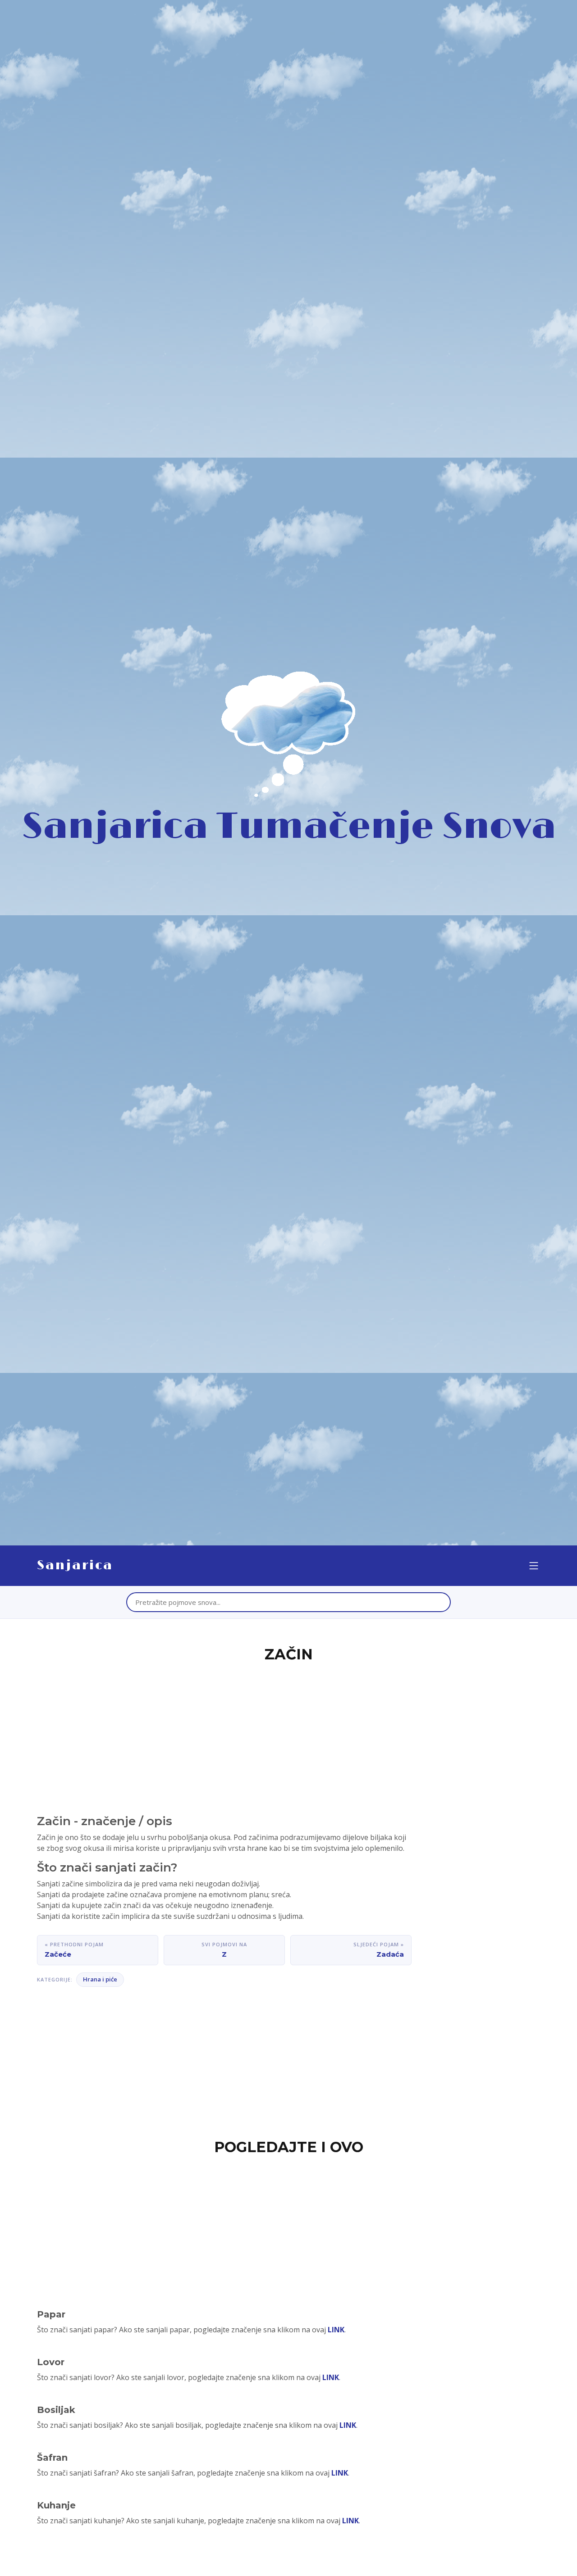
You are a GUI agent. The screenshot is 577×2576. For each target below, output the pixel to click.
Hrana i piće (100, 1979)
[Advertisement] (288, 1733)
